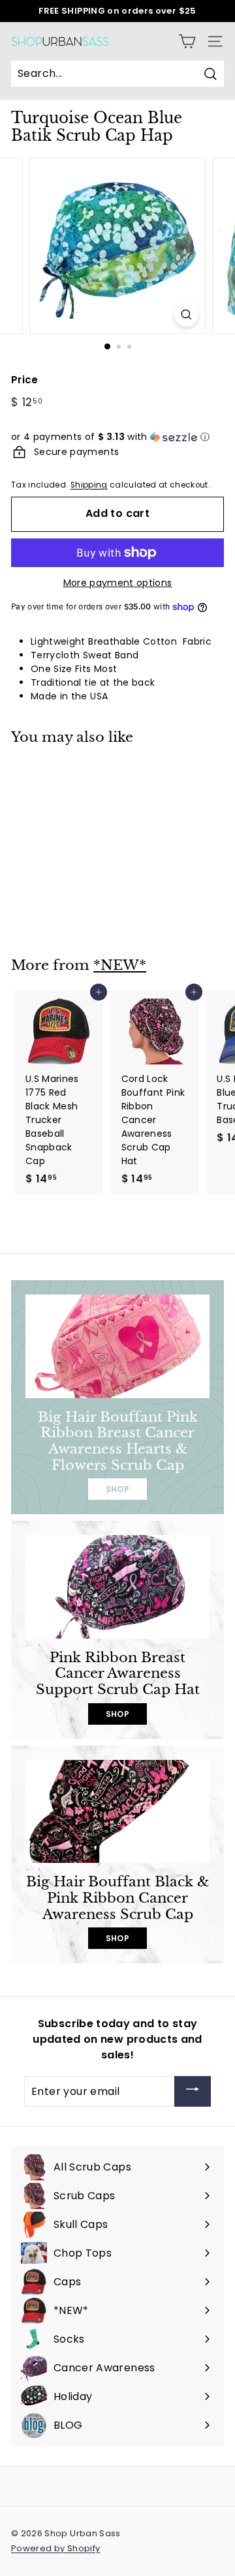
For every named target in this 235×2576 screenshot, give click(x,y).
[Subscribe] (193, 2091)
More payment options (118, 583)
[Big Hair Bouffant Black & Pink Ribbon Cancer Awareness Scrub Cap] (117, 1812)
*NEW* (120, 965)
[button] (117, 437)
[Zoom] (186, 315)
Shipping (89, 485)
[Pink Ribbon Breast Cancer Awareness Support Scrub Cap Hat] (117, 1587)
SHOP (117, 1489)
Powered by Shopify (55, 2548)
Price (25, 380)
